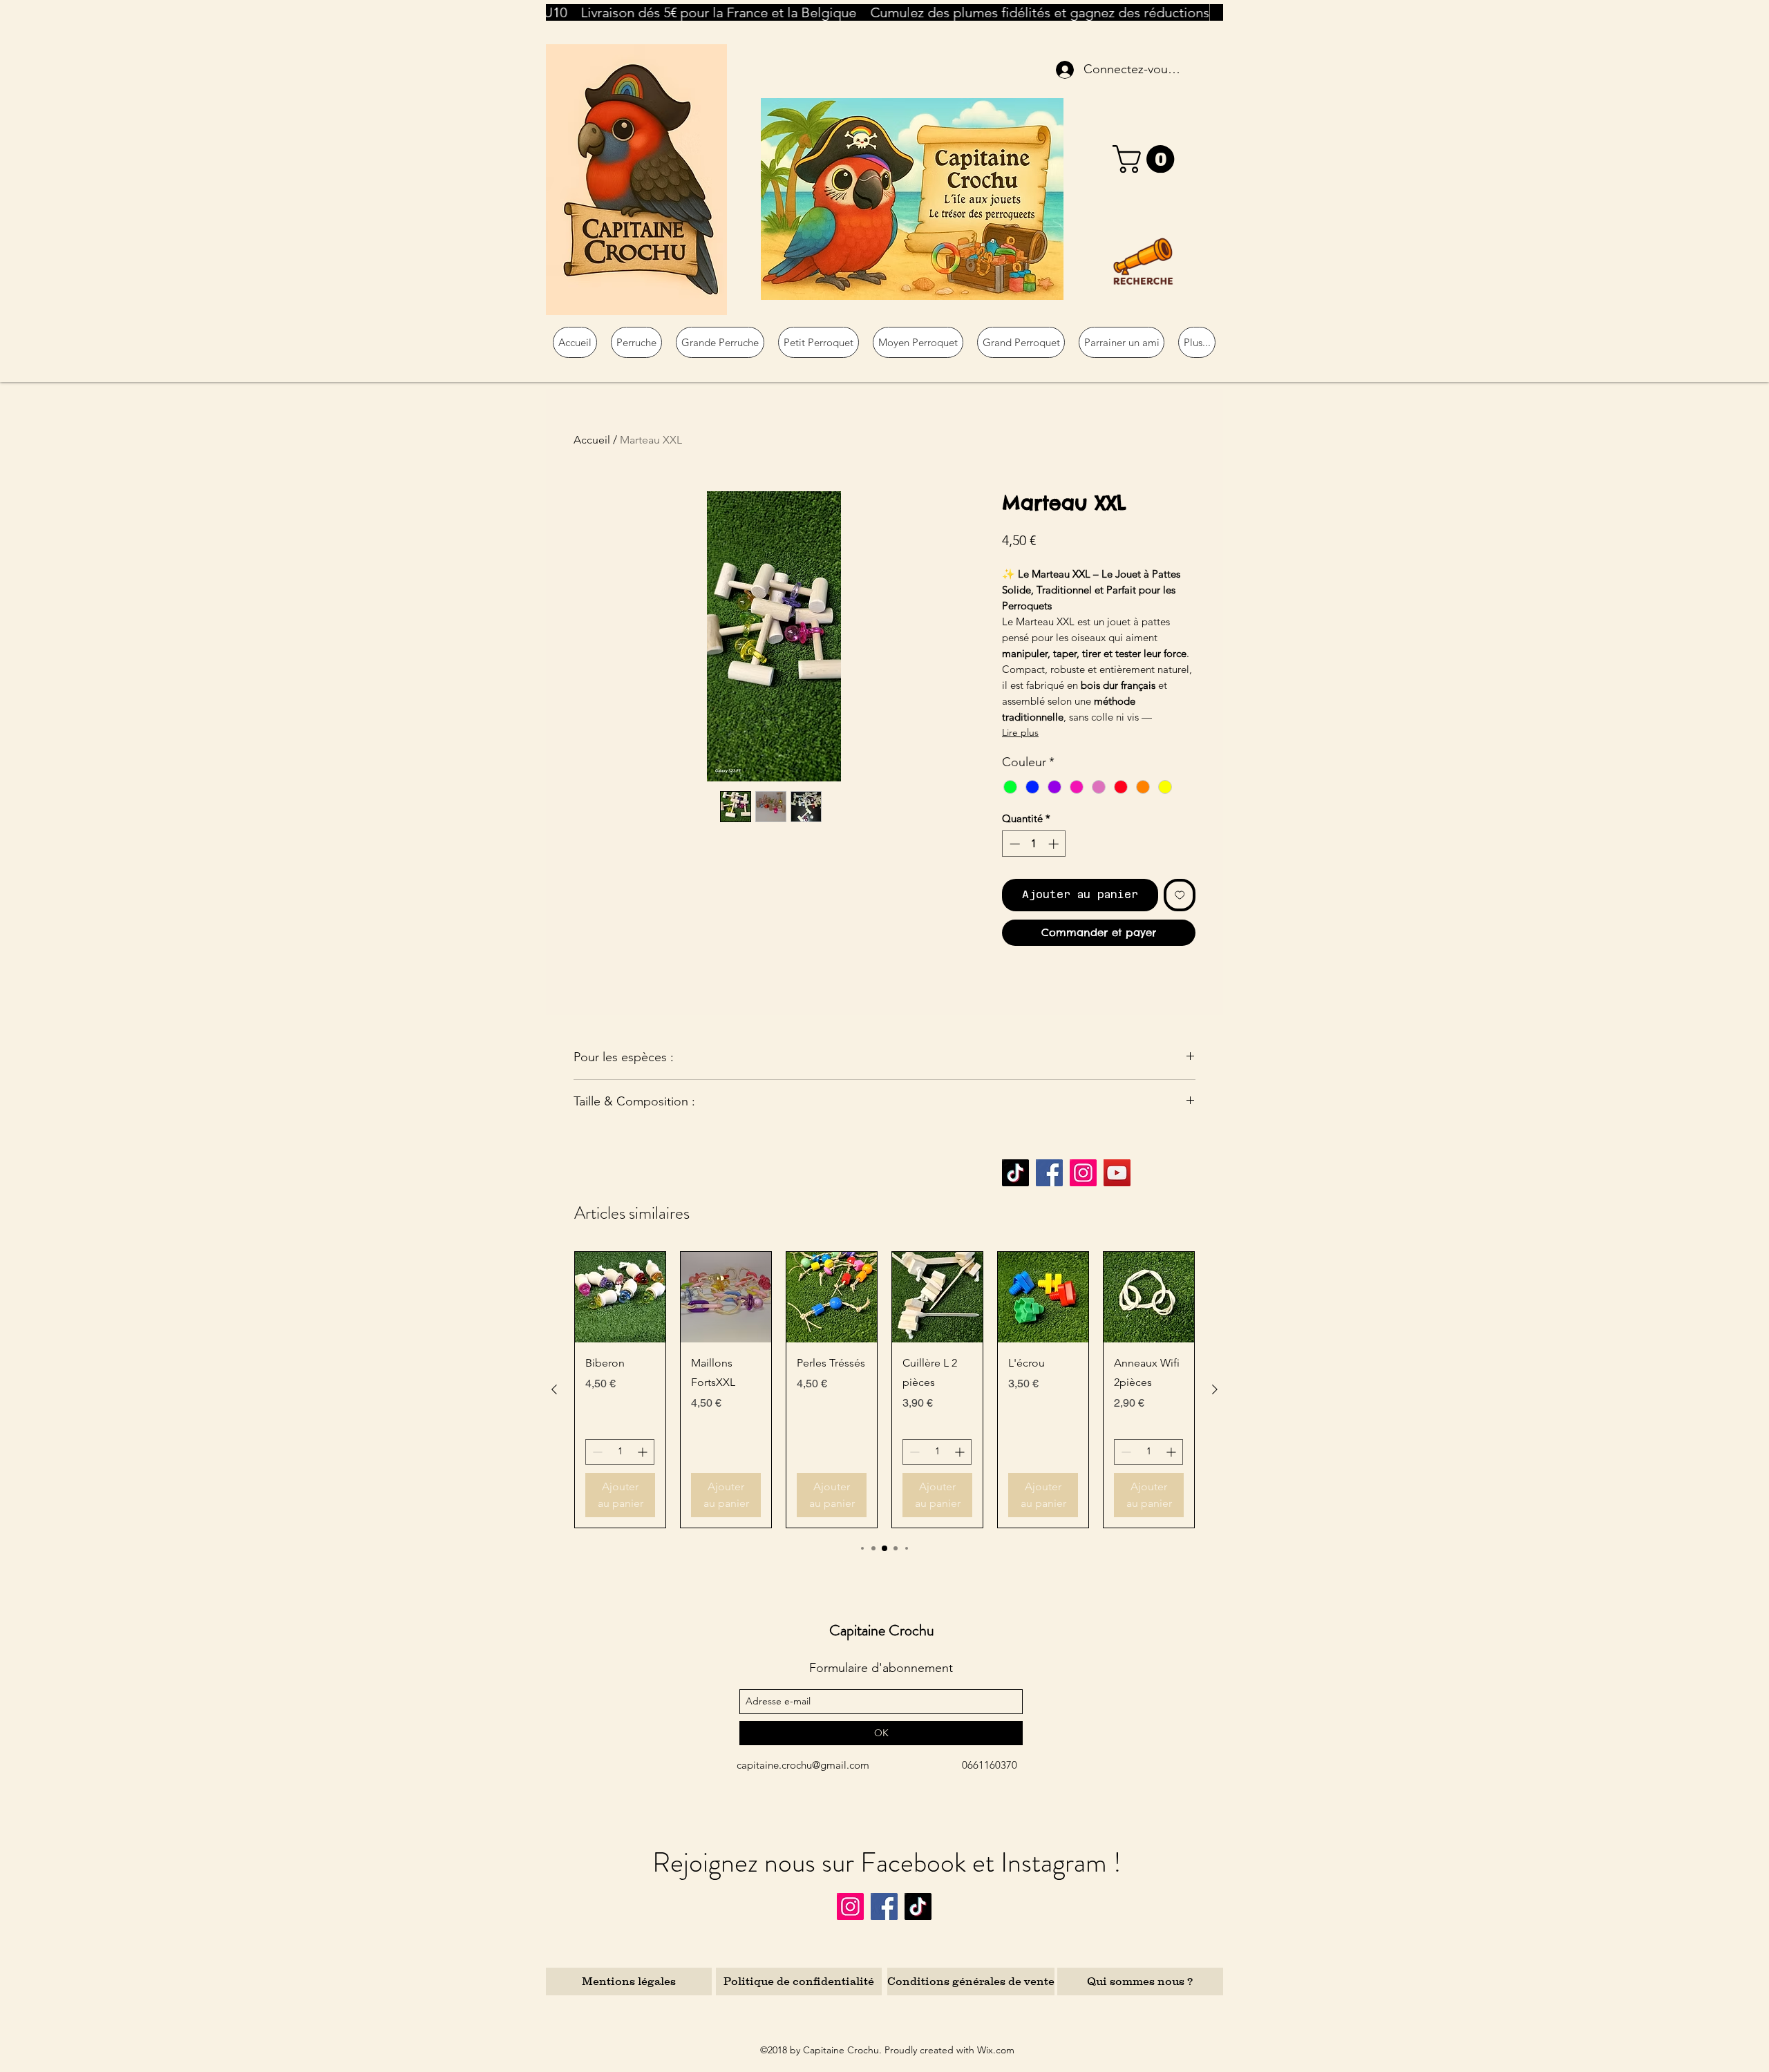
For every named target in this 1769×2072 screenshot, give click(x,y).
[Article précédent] (554, 1389)
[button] (1147, 159)
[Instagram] (1083, 1173)
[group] (884, 1390)
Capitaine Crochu (882, 1630)
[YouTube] (1117, 1173)
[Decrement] (1013, 844)
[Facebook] (1049, 1173)
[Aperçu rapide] (620, 1297)
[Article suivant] (1215, 1389)
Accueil (592, 440)
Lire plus (1020, 732)
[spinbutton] (1034, 844)
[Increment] (1055, 844)
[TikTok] (1015, 1173)
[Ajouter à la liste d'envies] (1180, 895)
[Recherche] (1143, 261)
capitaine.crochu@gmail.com (803, 1765)
